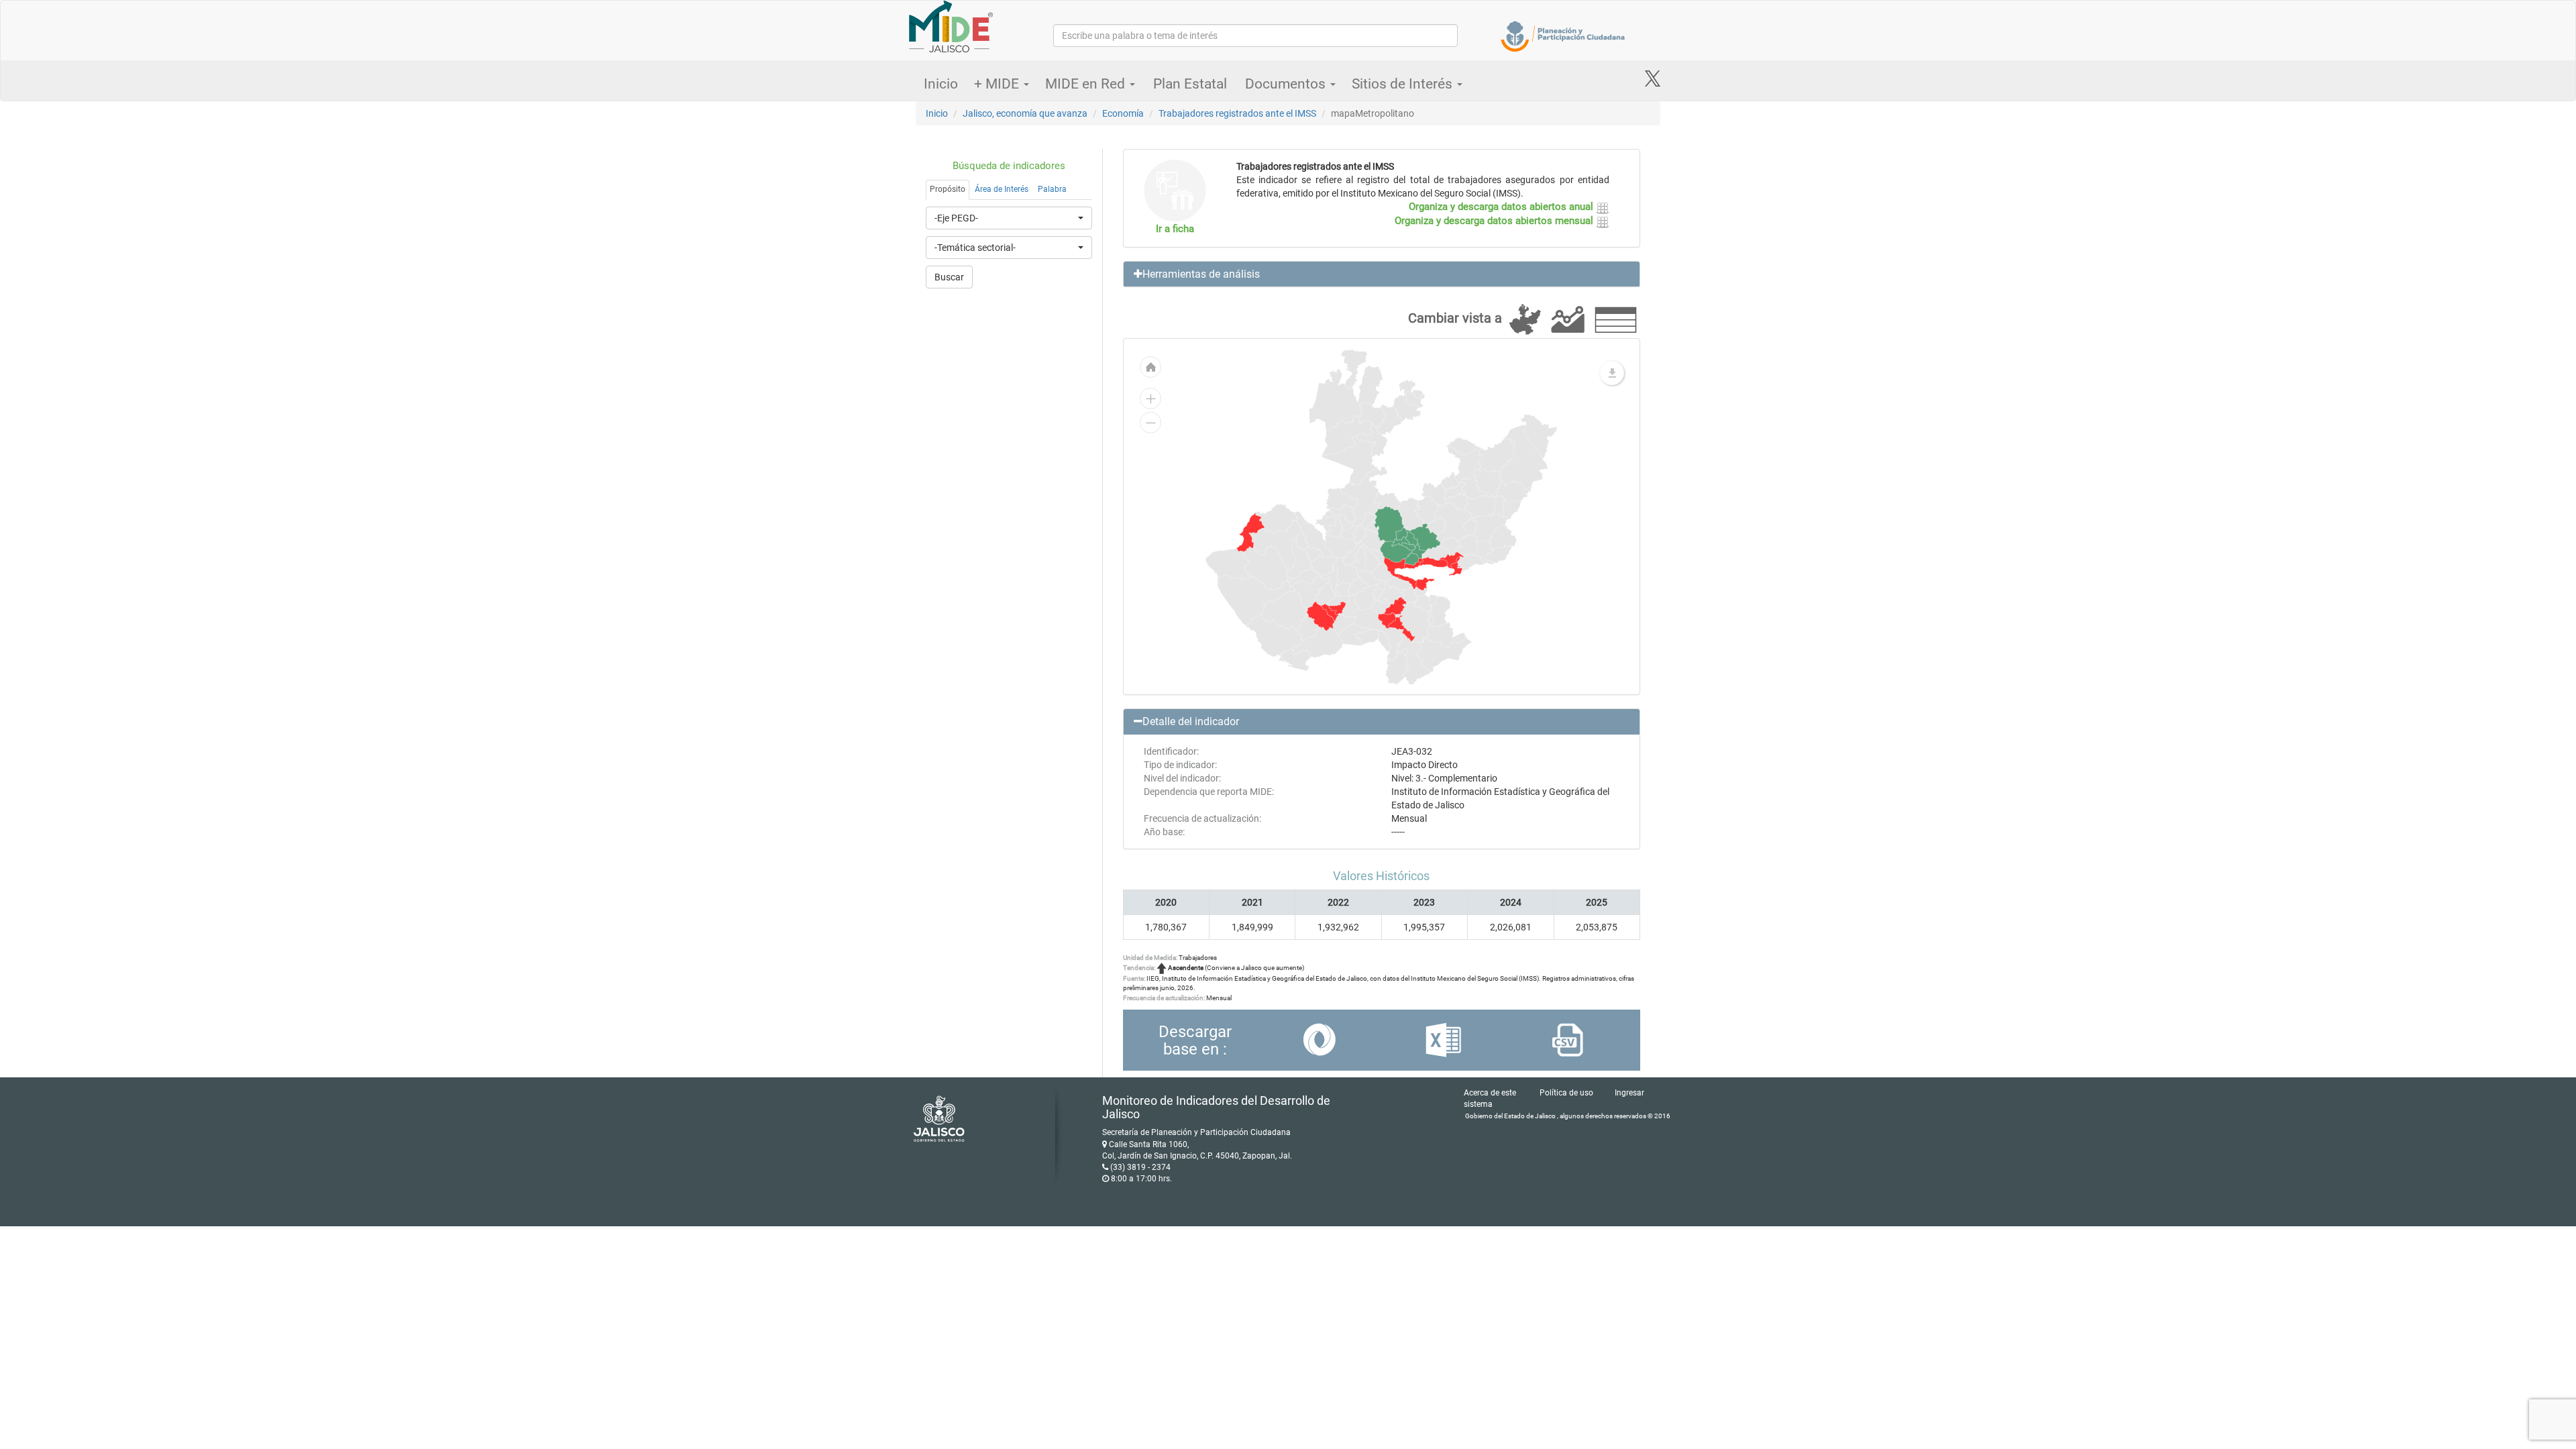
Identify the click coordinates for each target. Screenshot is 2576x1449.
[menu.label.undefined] (1612, 373)
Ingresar (1629, 1093)
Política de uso (1566, 1093)
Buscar (949, 277)
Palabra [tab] (1052, 189)
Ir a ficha (1175, 229)
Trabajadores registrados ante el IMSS (1237, 113)
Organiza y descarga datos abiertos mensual (1495, 221)
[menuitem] (1321, 616)
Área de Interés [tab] (1002, 189)
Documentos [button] (1287, 84)
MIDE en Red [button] (1087, 84)
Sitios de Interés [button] (1404, 84)
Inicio (941, 84)
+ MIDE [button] (998, 84)
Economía (1123, 113)
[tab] (1382, 274)
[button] (1382, 274)
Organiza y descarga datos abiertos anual (1502, 207)
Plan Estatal (1190, 84)
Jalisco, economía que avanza (1025, 113)
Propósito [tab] (948, 189)
